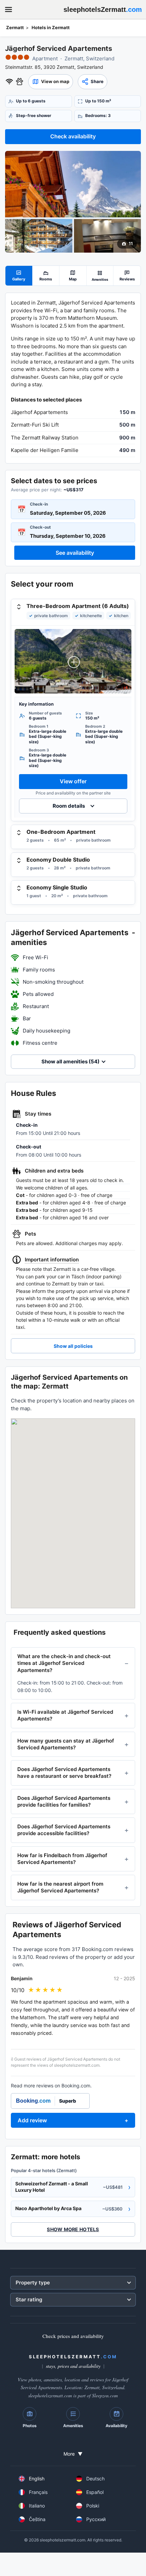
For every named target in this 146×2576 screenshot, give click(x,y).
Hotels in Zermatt (51, 27)
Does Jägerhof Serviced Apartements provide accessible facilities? (64, 1830)
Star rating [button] (29, 2299)
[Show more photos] (73, 184)
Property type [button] (33, 2283)
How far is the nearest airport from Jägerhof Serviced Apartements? (60, 1887)
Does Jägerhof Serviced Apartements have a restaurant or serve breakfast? (64, 1773)
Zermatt (15, 27)
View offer (73, 781)
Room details (69, 806)
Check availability (73, 136)
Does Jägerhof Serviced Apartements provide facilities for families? (64, 1801)
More (73, 2454)
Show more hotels (73, 2229)
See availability (75, 553)
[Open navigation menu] (8, 9)
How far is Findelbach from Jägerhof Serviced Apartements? (62, 1859)
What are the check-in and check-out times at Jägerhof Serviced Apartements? (64, 1663)
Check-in (39, 504)
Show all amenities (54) (70, 1061)
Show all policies (73, 1346)
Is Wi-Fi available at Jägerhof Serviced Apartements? (65, 1715)
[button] (51, 82)
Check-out (40, 527)
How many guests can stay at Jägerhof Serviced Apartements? (66, 1744)
